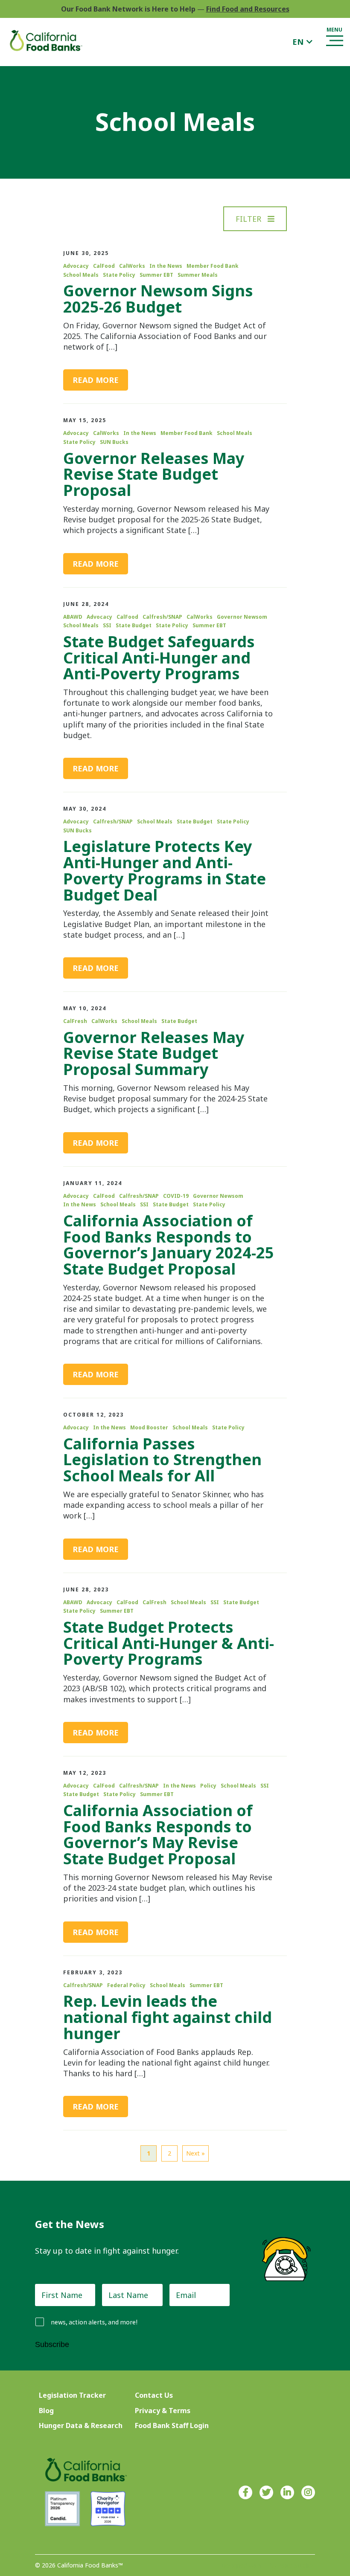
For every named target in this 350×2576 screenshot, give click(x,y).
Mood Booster (149, 1428)
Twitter (266, 2492)
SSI (107, 626)
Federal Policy (126, 1985)
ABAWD (73, 617)
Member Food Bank (213, 266)
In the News (166, 266)
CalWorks (132, 266)
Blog (46, 2411)
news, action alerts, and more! (94, 2322)
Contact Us (154, 2395)
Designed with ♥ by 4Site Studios (268, 2566)
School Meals (81, 275)
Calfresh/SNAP (162, 617)
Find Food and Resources (248, 9)
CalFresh (75, 1021)
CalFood (104, 266)
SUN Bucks (114, 442)
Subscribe (52, 2344)
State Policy (119, 275)
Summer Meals (198, 275)
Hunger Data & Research (81, 2425)
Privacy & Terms (163, 2411)
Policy (208, 1786)
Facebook (245, 2492)
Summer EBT (156, 275)
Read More (96, 380)
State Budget (134, 626)
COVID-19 (176, 1196)
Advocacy (76, 266)
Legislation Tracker (72, 2395)
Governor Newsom (242, 617)
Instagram (308, 2492)
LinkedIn (287, 2492)
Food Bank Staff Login (172, 2425)
